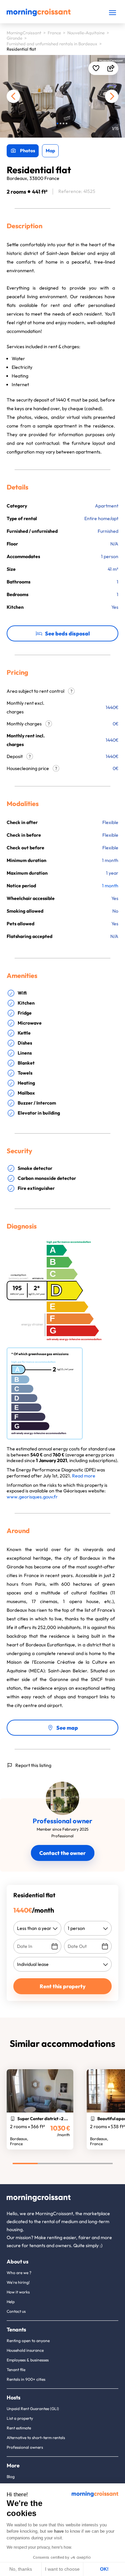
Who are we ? (19, 2273)
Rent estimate (19, 2428)
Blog (11, 2477)
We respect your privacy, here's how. (39, 2547)
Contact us (16, 2311)
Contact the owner (62, 1853)
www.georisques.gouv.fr (32, 1497)
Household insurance (25, 2350)
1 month (110, 886)
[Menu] (112, 12)
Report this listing (33, 1765)
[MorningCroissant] (39, 15)
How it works (18, 2292)
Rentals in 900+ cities (26, 2379)
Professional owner (62, 1821)
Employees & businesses (28, 2360)
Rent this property (63, 1986)
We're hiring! (18, 2282)
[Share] (111, 68)
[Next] (112, 96)
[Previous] (13, 96)
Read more (84, 1476)
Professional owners (25, 2447)
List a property (20, 2418)
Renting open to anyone (28, 2341)
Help (11, 2302)
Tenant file (16, 2370)
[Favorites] (96, 68)
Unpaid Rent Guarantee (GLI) (33, 2409)
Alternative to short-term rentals (36, 2438)
